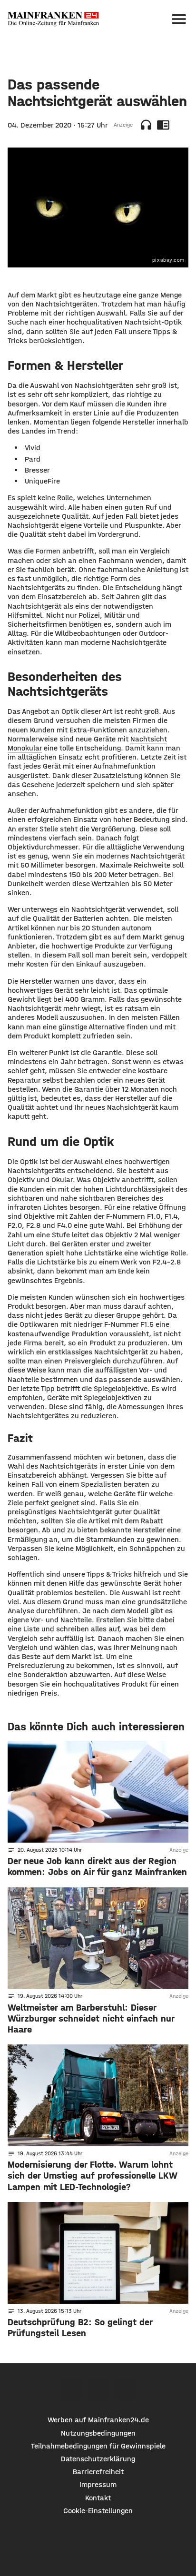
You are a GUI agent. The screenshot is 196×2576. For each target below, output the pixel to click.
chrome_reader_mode (163, 125)
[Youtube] (125, 2389)
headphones (146, 125)
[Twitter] (98, 2389)
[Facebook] (71, 2389)
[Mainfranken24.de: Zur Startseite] (53, 19)
